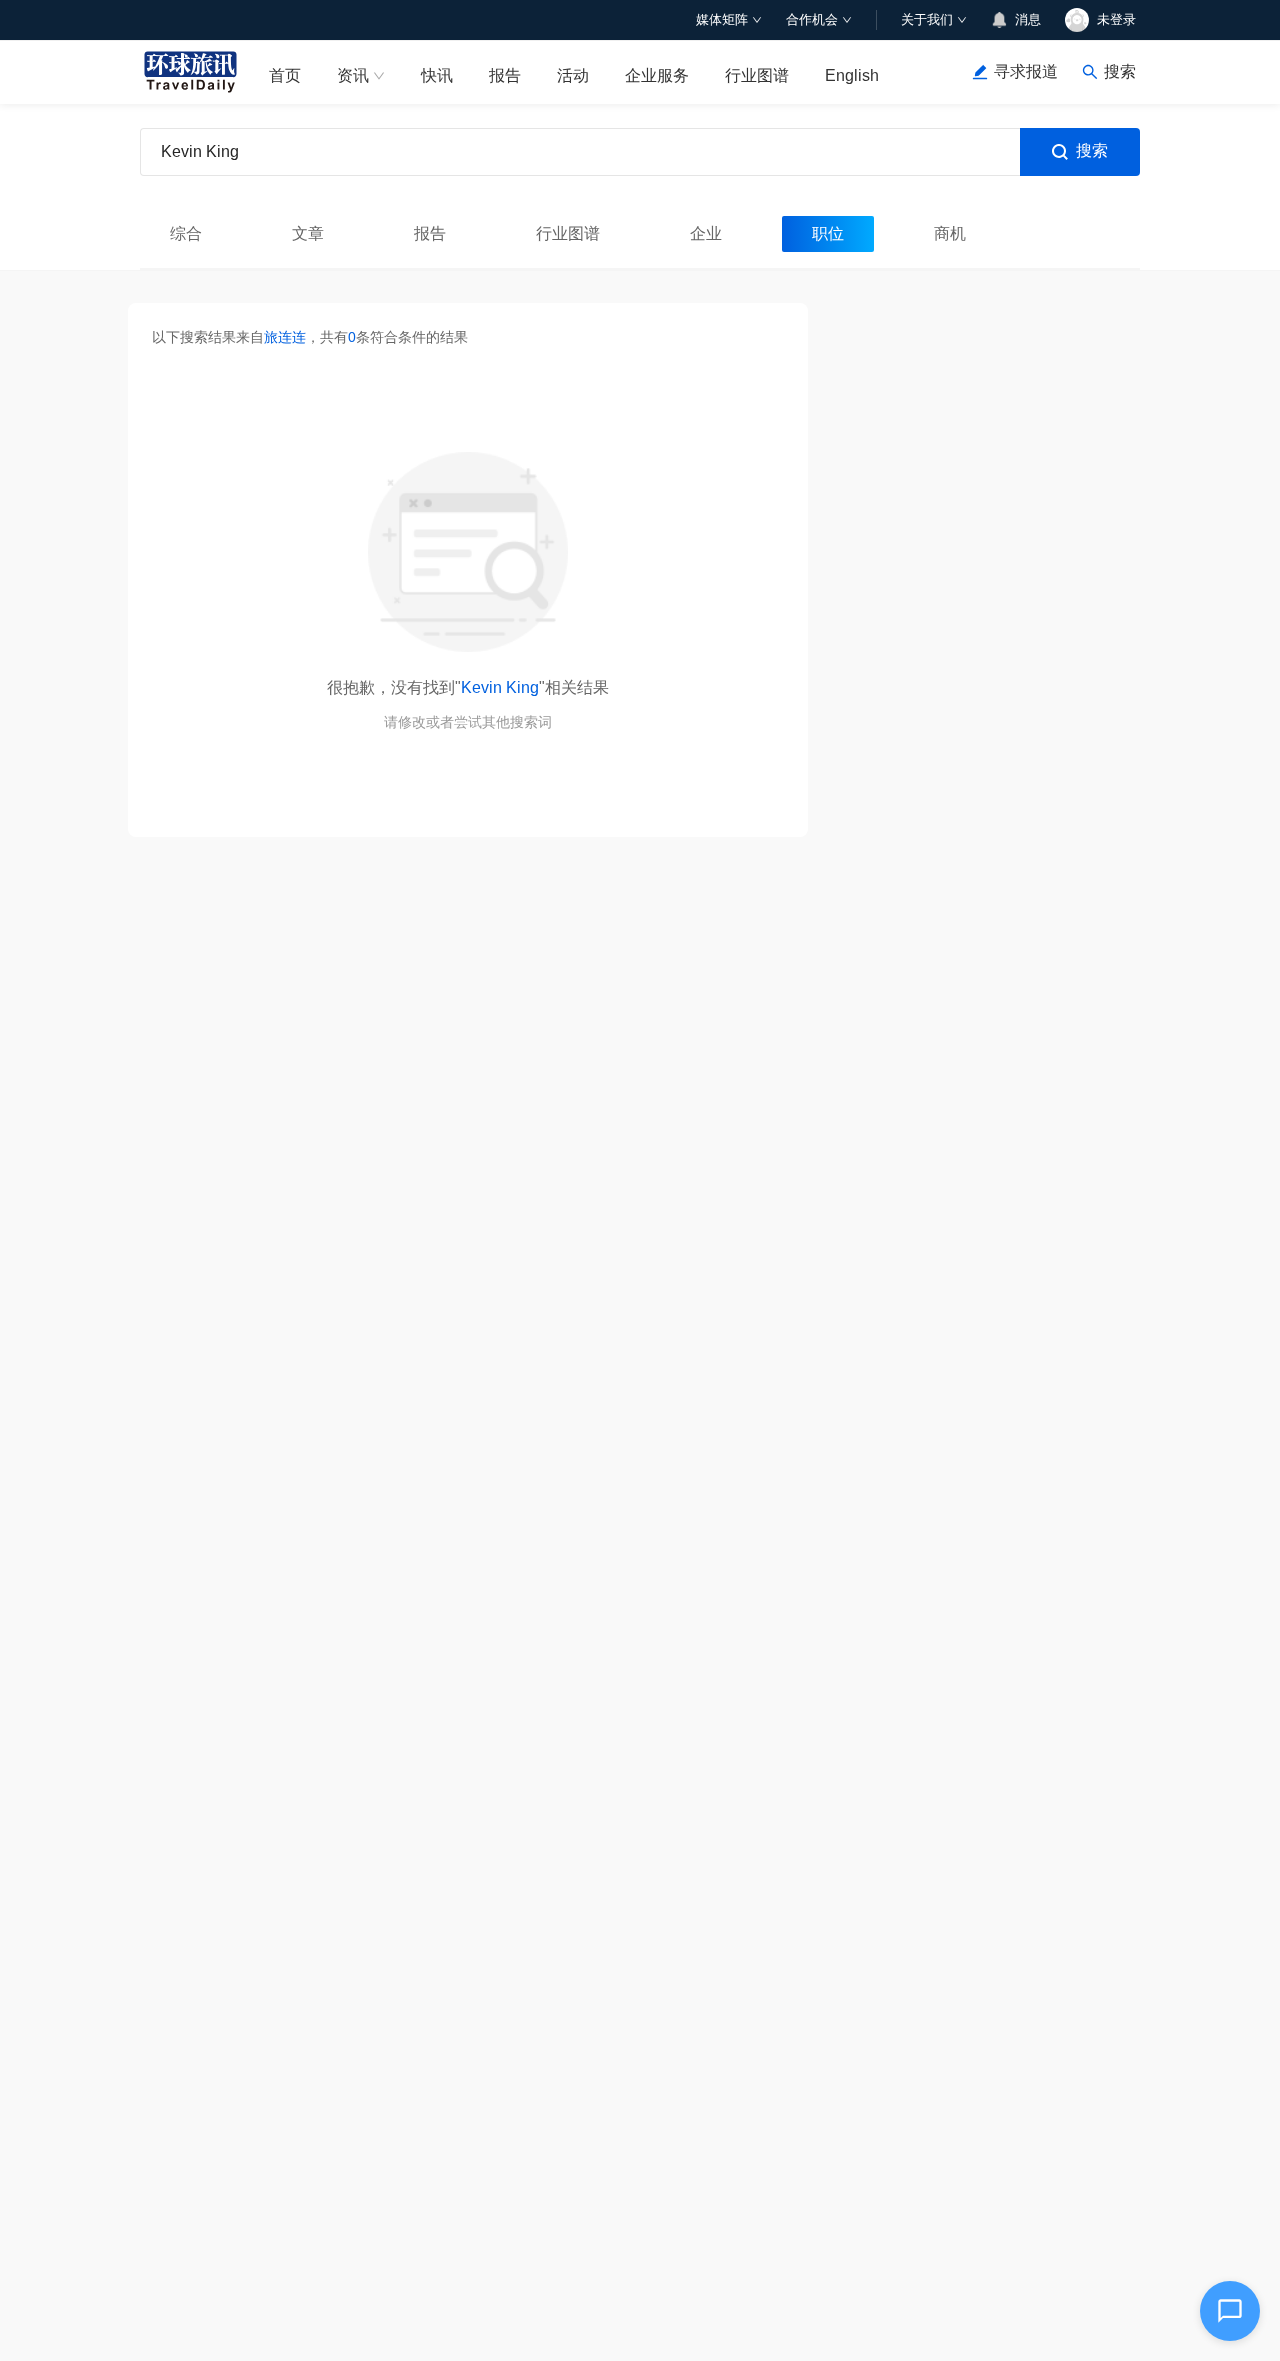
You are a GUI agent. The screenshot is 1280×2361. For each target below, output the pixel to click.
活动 (573, 75)
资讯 (353, 75)
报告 (505, 75)
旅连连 (285, 337)
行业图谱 (757, 75)
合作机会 (812, 19)
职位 (828, 233)
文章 (308, 233)
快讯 (437, 75)
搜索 (1092, 150)
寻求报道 (1026, 71)
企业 (706, 233)
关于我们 (927, 19)
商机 (950, 233)
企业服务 (657, 75)
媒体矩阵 (722, 19)
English (852, 75)
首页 (285, 75)
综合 (186, 233)
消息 (1028, 19)
